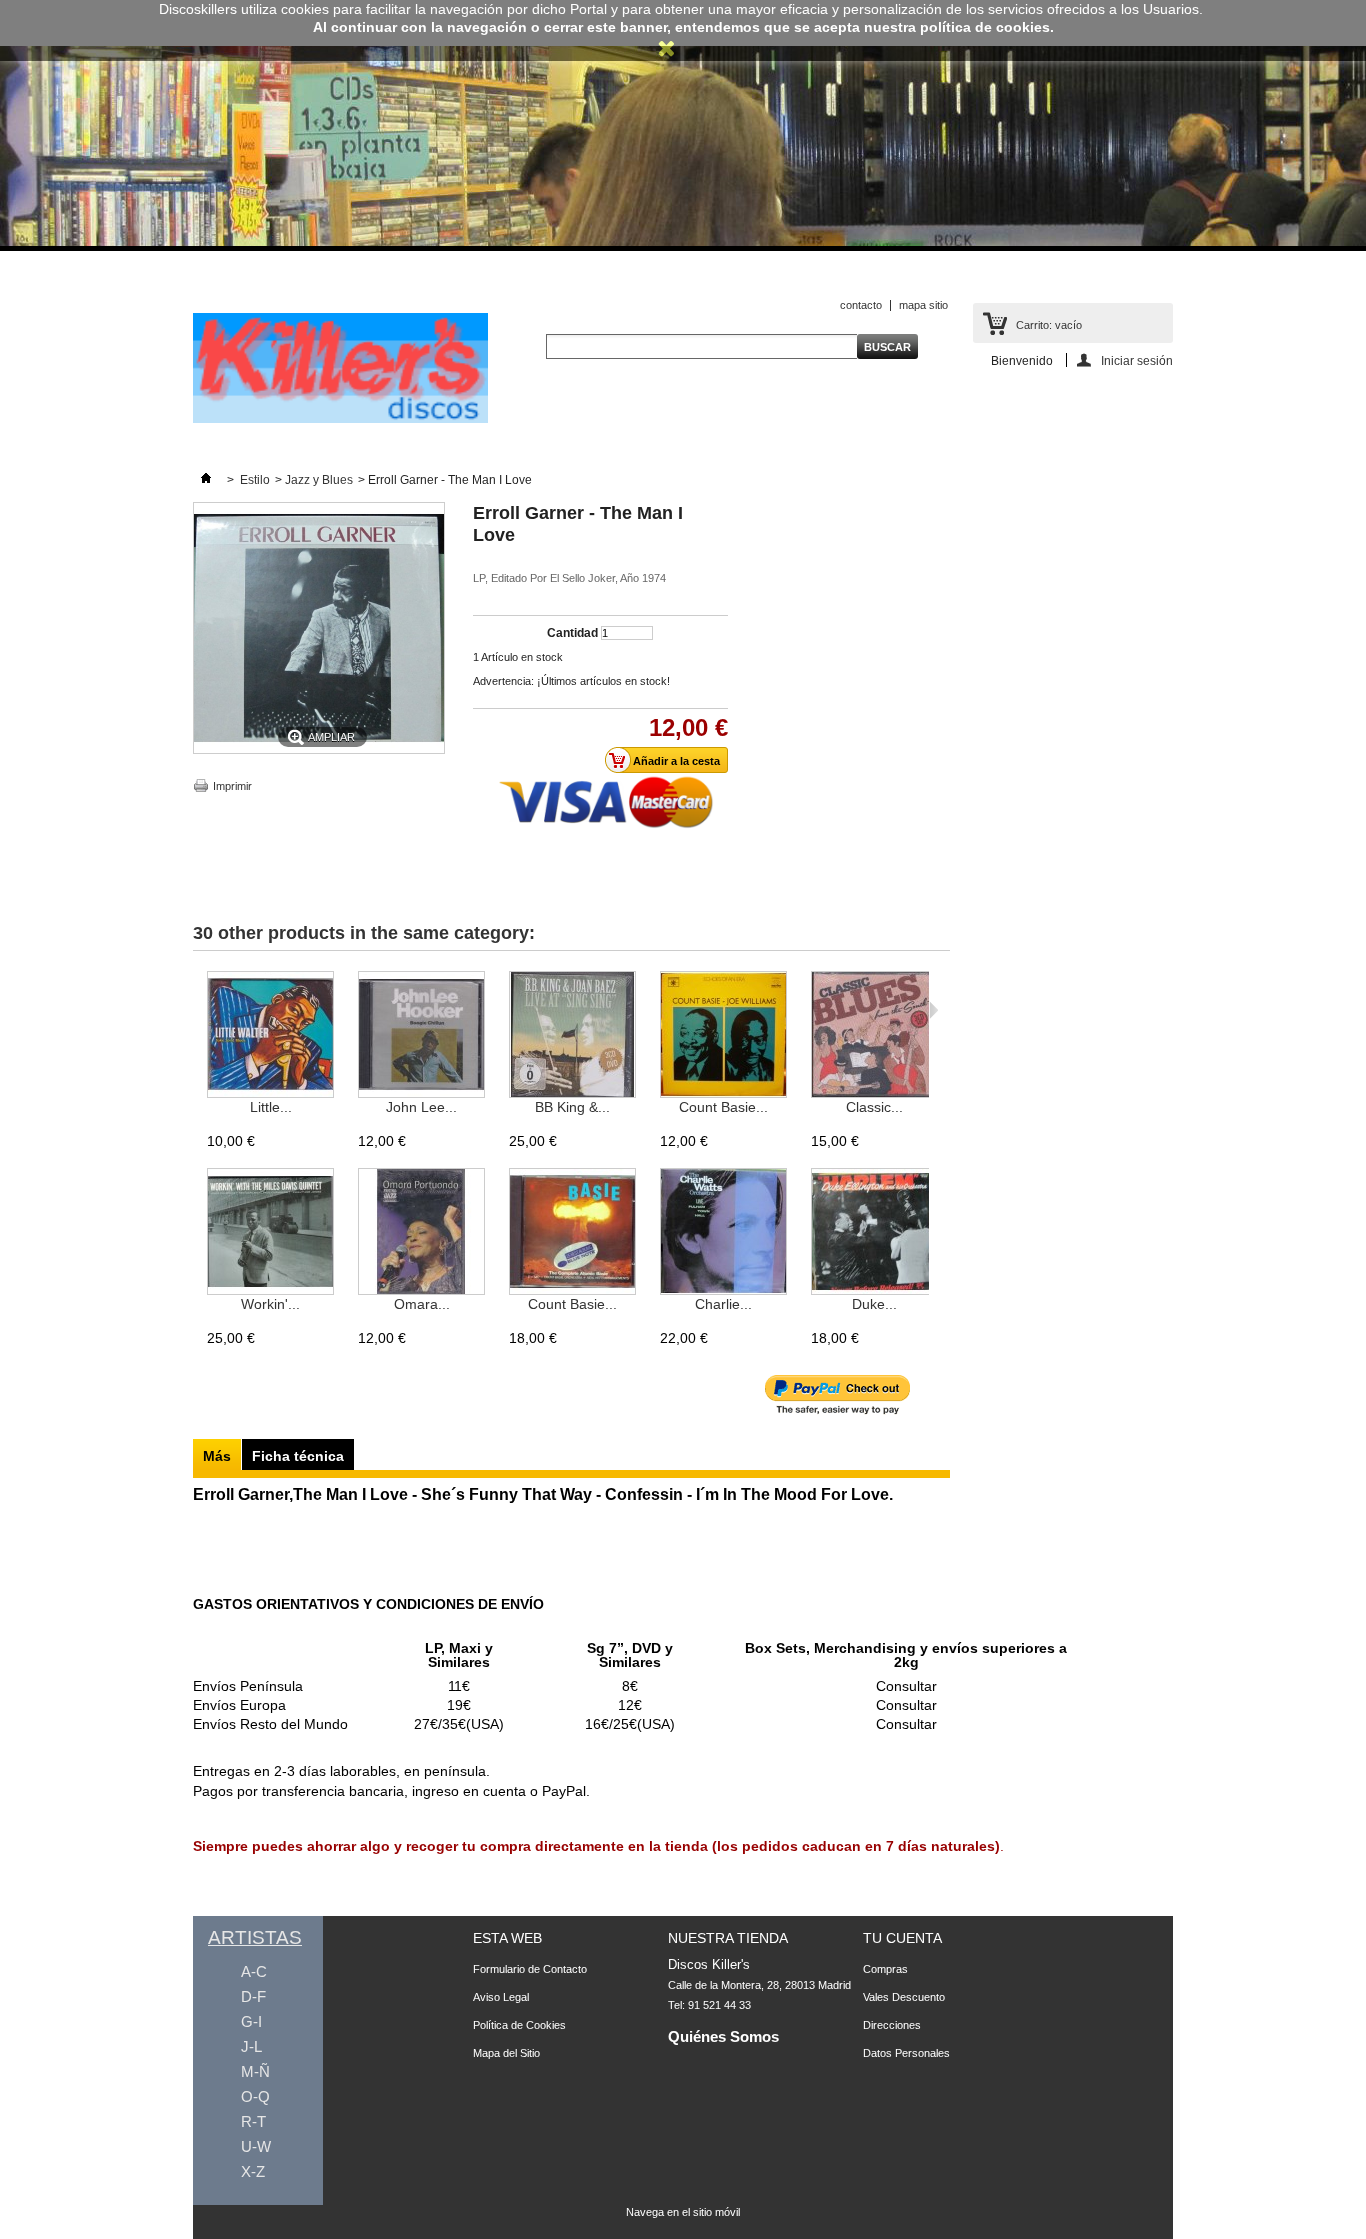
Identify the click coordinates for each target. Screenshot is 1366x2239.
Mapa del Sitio (506, 2053)
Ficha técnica (298, 1456)
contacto (861, 305)
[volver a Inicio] (206, 480)
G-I (251, 2021)
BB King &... (572, 1107)
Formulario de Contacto (530, 1969)
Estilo (255, 480)
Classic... (874, 1107)
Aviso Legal (501, 1997)
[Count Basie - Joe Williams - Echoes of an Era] (723, 1035)
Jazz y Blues (319, 480)
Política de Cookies (519, 2025)
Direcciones (892, 2025)
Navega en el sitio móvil (683, 2212)
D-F (253, 1996)
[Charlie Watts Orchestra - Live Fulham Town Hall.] (723, 1232)
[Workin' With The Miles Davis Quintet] (270, 1232)
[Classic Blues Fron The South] (874, 1035)
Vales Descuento (904, 1997)
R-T (253, 2121)
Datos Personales (906, 2053)
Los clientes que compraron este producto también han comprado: (197, 1010)
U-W (256, 2146)
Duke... (874, 1304)
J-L (251, 2046)
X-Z (253, 2171)
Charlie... (723, 1304)
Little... (271, 1107)
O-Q (255, 2096)
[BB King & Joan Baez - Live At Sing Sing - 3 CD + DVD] (572, 1035)
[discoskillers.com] (340, 419)
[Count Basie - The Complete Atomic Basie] (572, 1232)
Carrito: (1049, 325)
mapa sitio (923, 305)
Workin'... (270, 1304)
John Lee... (421, 1107)
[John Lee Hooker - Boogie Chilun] (421, 1035)
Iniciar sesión (1137, 360)
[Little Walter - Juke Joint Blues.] (270, 1035)
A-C (254, 1971)
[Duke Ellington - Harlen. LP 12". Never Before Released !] (874, 1232)
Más (217, 1456)
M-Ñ (255, 2071)
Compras (885, 1969)
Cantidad (572, 633)
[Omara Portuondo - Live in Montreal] (421, 1232)
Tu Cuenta (902, 1938)
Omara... (422, 1304)
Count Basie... (723, 1107)
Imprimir (232, 786)
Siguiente (933, 1010)
